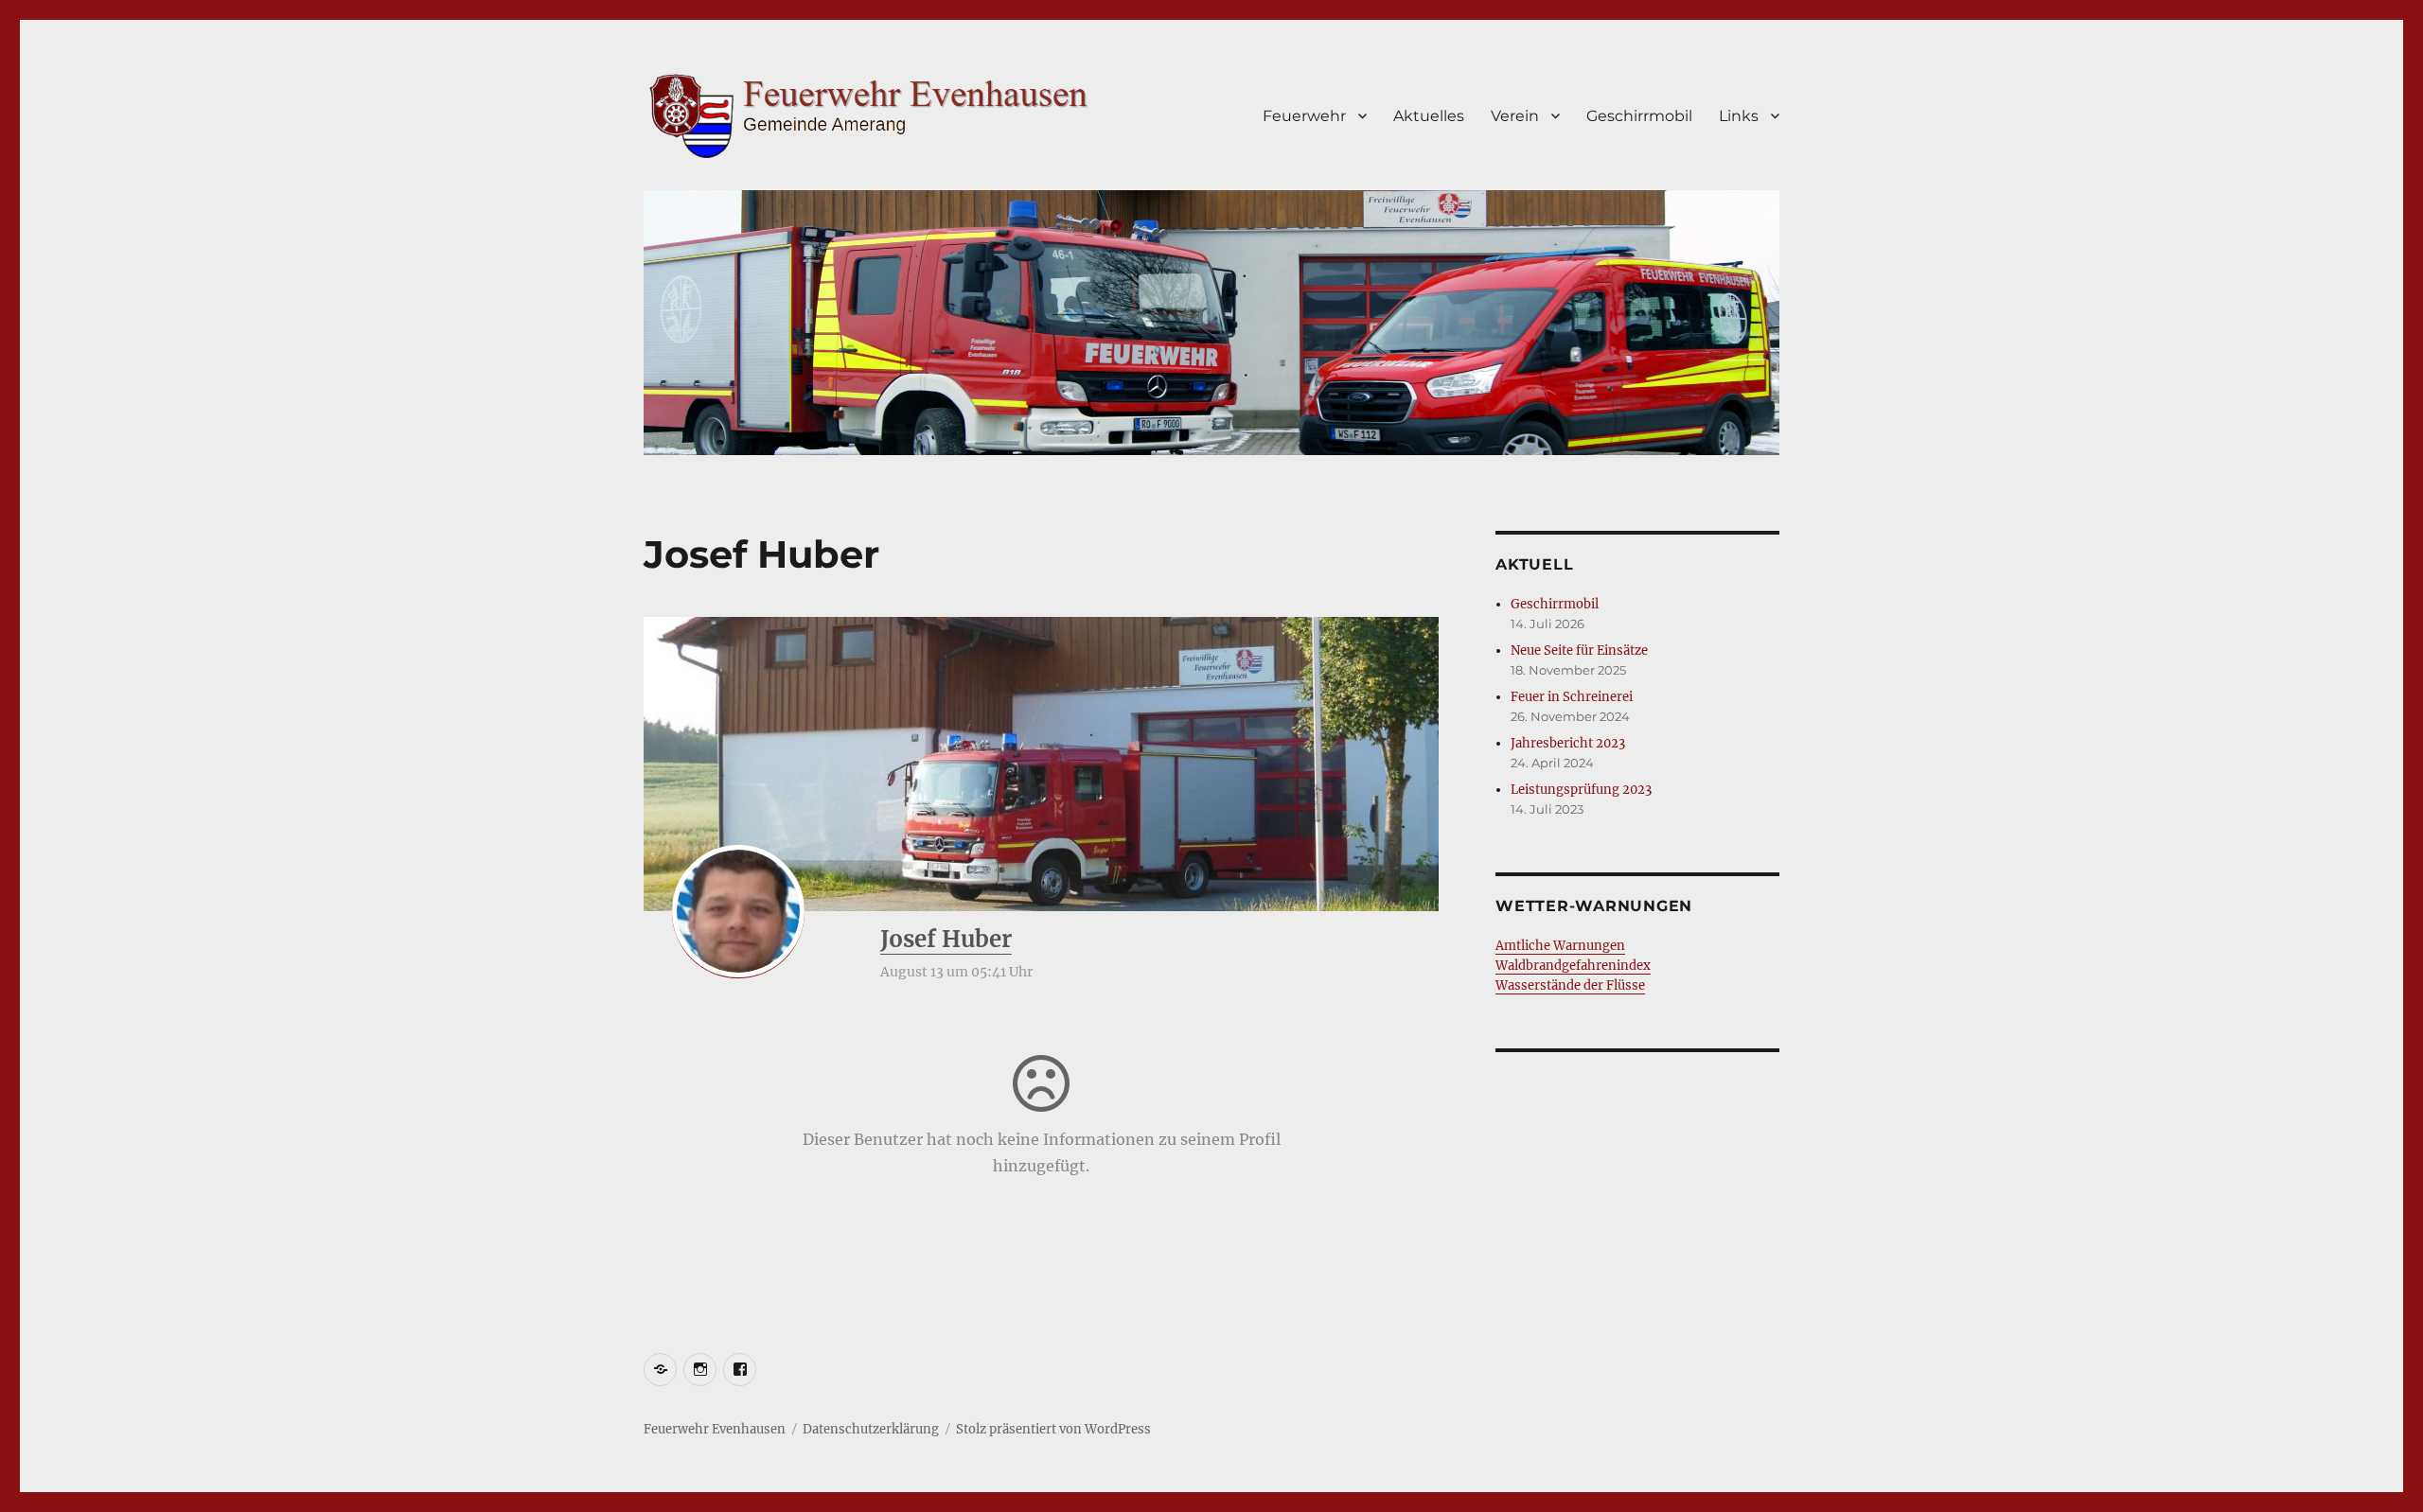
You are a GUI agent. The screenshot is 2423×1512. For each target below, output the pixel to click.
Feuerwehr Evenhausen (715, 1429)
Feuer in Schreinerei (1572, 697)
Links (1739, 116)
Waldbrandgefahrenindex (1573, 966)
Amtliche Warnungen (1560, 946)
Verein (1515, 116)
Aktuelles (1429, 116)
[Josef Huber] (738, 911)
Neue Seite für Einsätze (1579, 651)
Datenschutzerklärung (871, 1429)
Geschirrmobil (1639, 116)
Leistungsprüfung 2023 (1581, 790)
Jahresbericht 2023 (1568, 743)
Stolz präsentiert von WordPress (1053, 1429)
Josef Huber (946, 939)
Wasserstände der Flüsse (1570, 985)
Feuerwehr (1304, 116)
